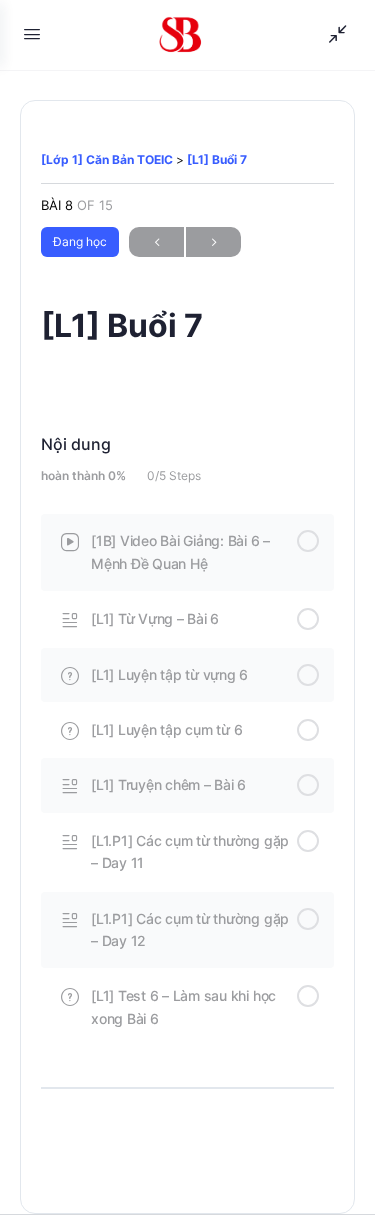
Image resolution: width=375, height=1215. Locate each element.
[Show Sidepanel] (333, 35)
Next (213, 242)
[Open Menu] (32, 33)
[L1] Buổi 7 (217, 159)
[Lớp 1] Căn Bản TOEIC (108, 159)
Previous (156, 242)
